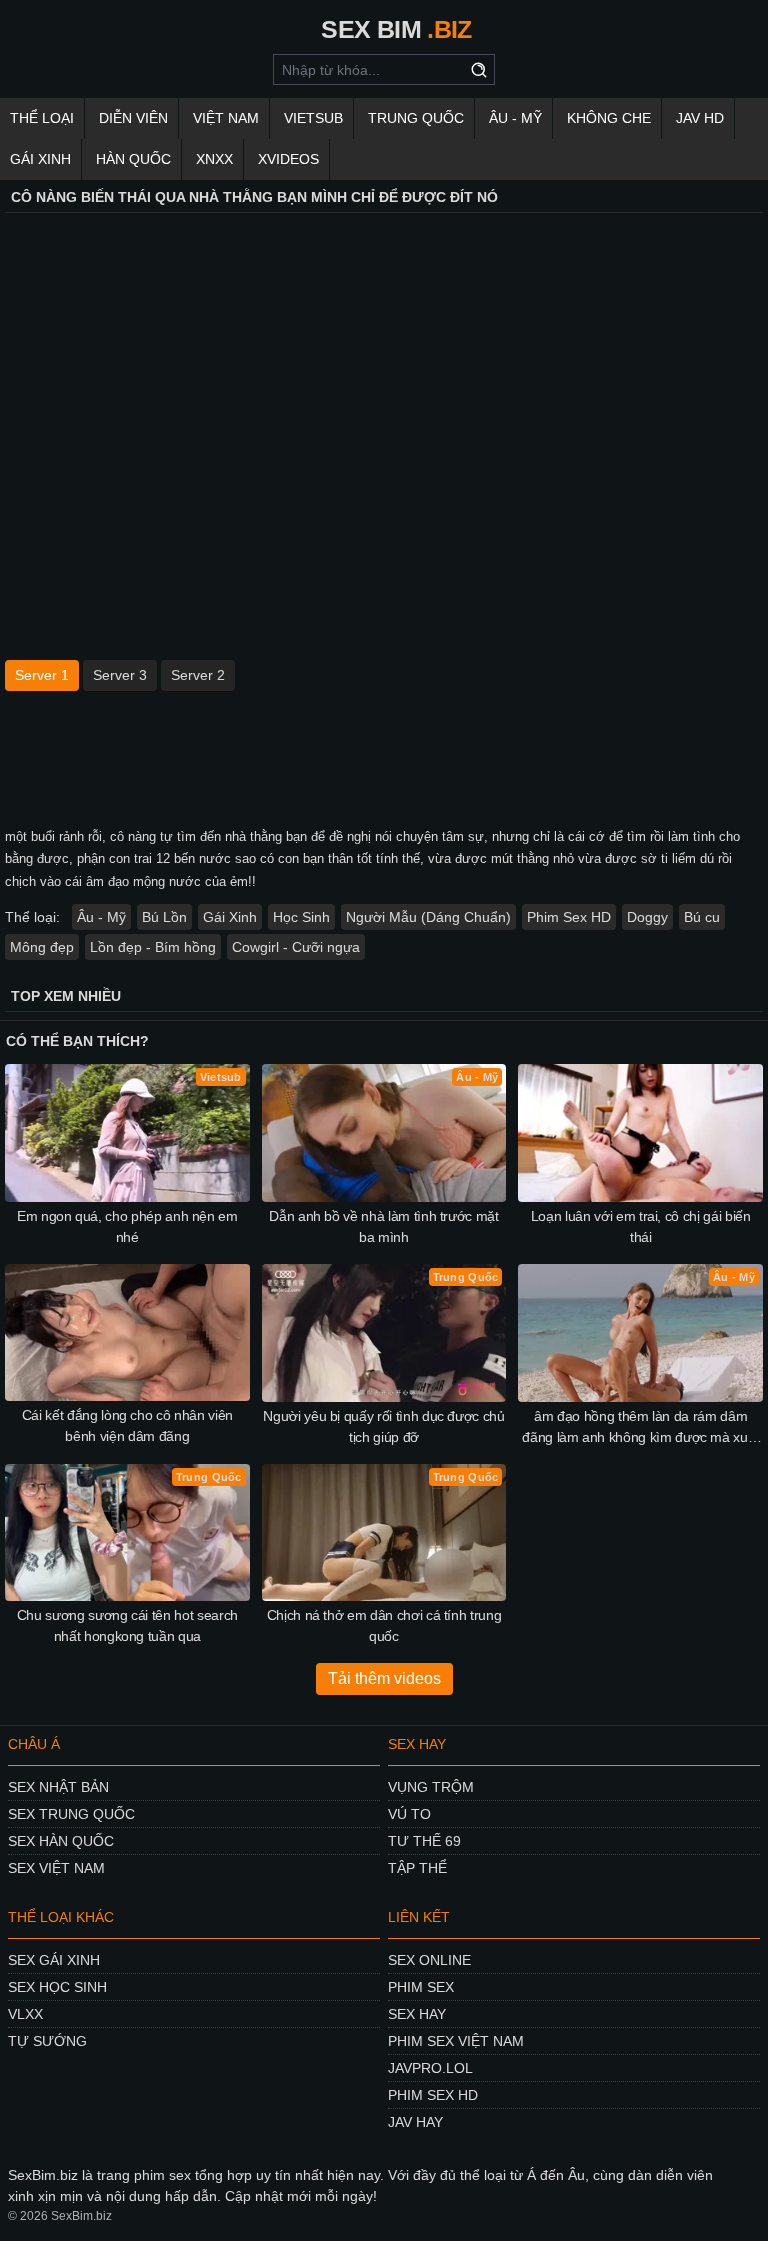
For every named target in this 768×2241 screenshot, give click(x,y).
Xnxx (214, 159)
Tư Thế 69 (424, 1841)
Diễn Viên (133, 118)
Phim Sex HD (569, 917)
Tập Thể (417, 1868)
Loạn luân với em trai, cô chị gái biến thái (641, 1226)
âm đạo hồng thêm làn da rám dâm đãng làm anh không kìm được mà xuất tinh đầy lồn (640, 1428)
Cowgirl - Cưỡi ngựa (296, 947)
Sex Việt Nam (56, 1868)
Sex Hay (417, 2014)
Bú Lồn (164, 917)
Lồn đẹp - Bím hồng (153, 947)
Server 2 (198, 675)
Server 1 (42, 675)
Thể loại (42, 118)
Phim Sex (421, 1987)
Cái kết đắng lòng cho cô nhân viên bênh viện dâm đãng (127, 1425)
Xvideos (288, 159)
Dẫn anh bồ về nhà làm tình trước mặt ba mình (383, 1226)
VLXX (25, 2014)
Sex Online (429, 1960)
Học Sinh (301, 917)
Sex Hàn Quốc (61, 1841)
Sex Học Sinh (57, 1987)
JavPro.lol (430, 2068)
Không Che (609, 118)
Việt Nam (226, 118)
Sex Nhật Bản (58, 1787)
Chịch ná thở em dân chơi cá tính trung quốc (384, 1625)
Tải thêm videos (384, 1678)
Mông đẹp (42, 947)
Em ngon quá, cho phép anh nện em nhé (127, 1226)
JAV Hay (415, 2122)
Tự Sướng (47, 2041)
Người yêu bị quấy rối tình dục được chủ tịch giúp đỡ (383, 1426)
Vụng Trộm (431, 1787)
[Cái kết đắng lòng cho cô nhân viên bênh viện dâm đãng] (127, 1333)
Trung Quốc (416, 118)
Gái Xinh (40, 159)
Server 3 (120, 675)
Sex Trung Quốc (71, 1814)
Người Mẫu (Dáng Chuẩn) (428, 917)
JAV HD (700, 118)
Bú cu (702, 917)
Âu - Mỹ (515, 118)
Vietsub (313, 118)
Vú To (409, 1814)
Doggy (647, 917)
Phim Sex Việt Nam (456, 2041)
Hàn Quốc (133, 159)
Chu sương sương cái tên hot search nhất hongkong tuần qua (127, 1625)
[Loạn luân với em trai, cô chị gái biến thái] (640, 1133)
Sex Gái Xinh (54, 1960)
